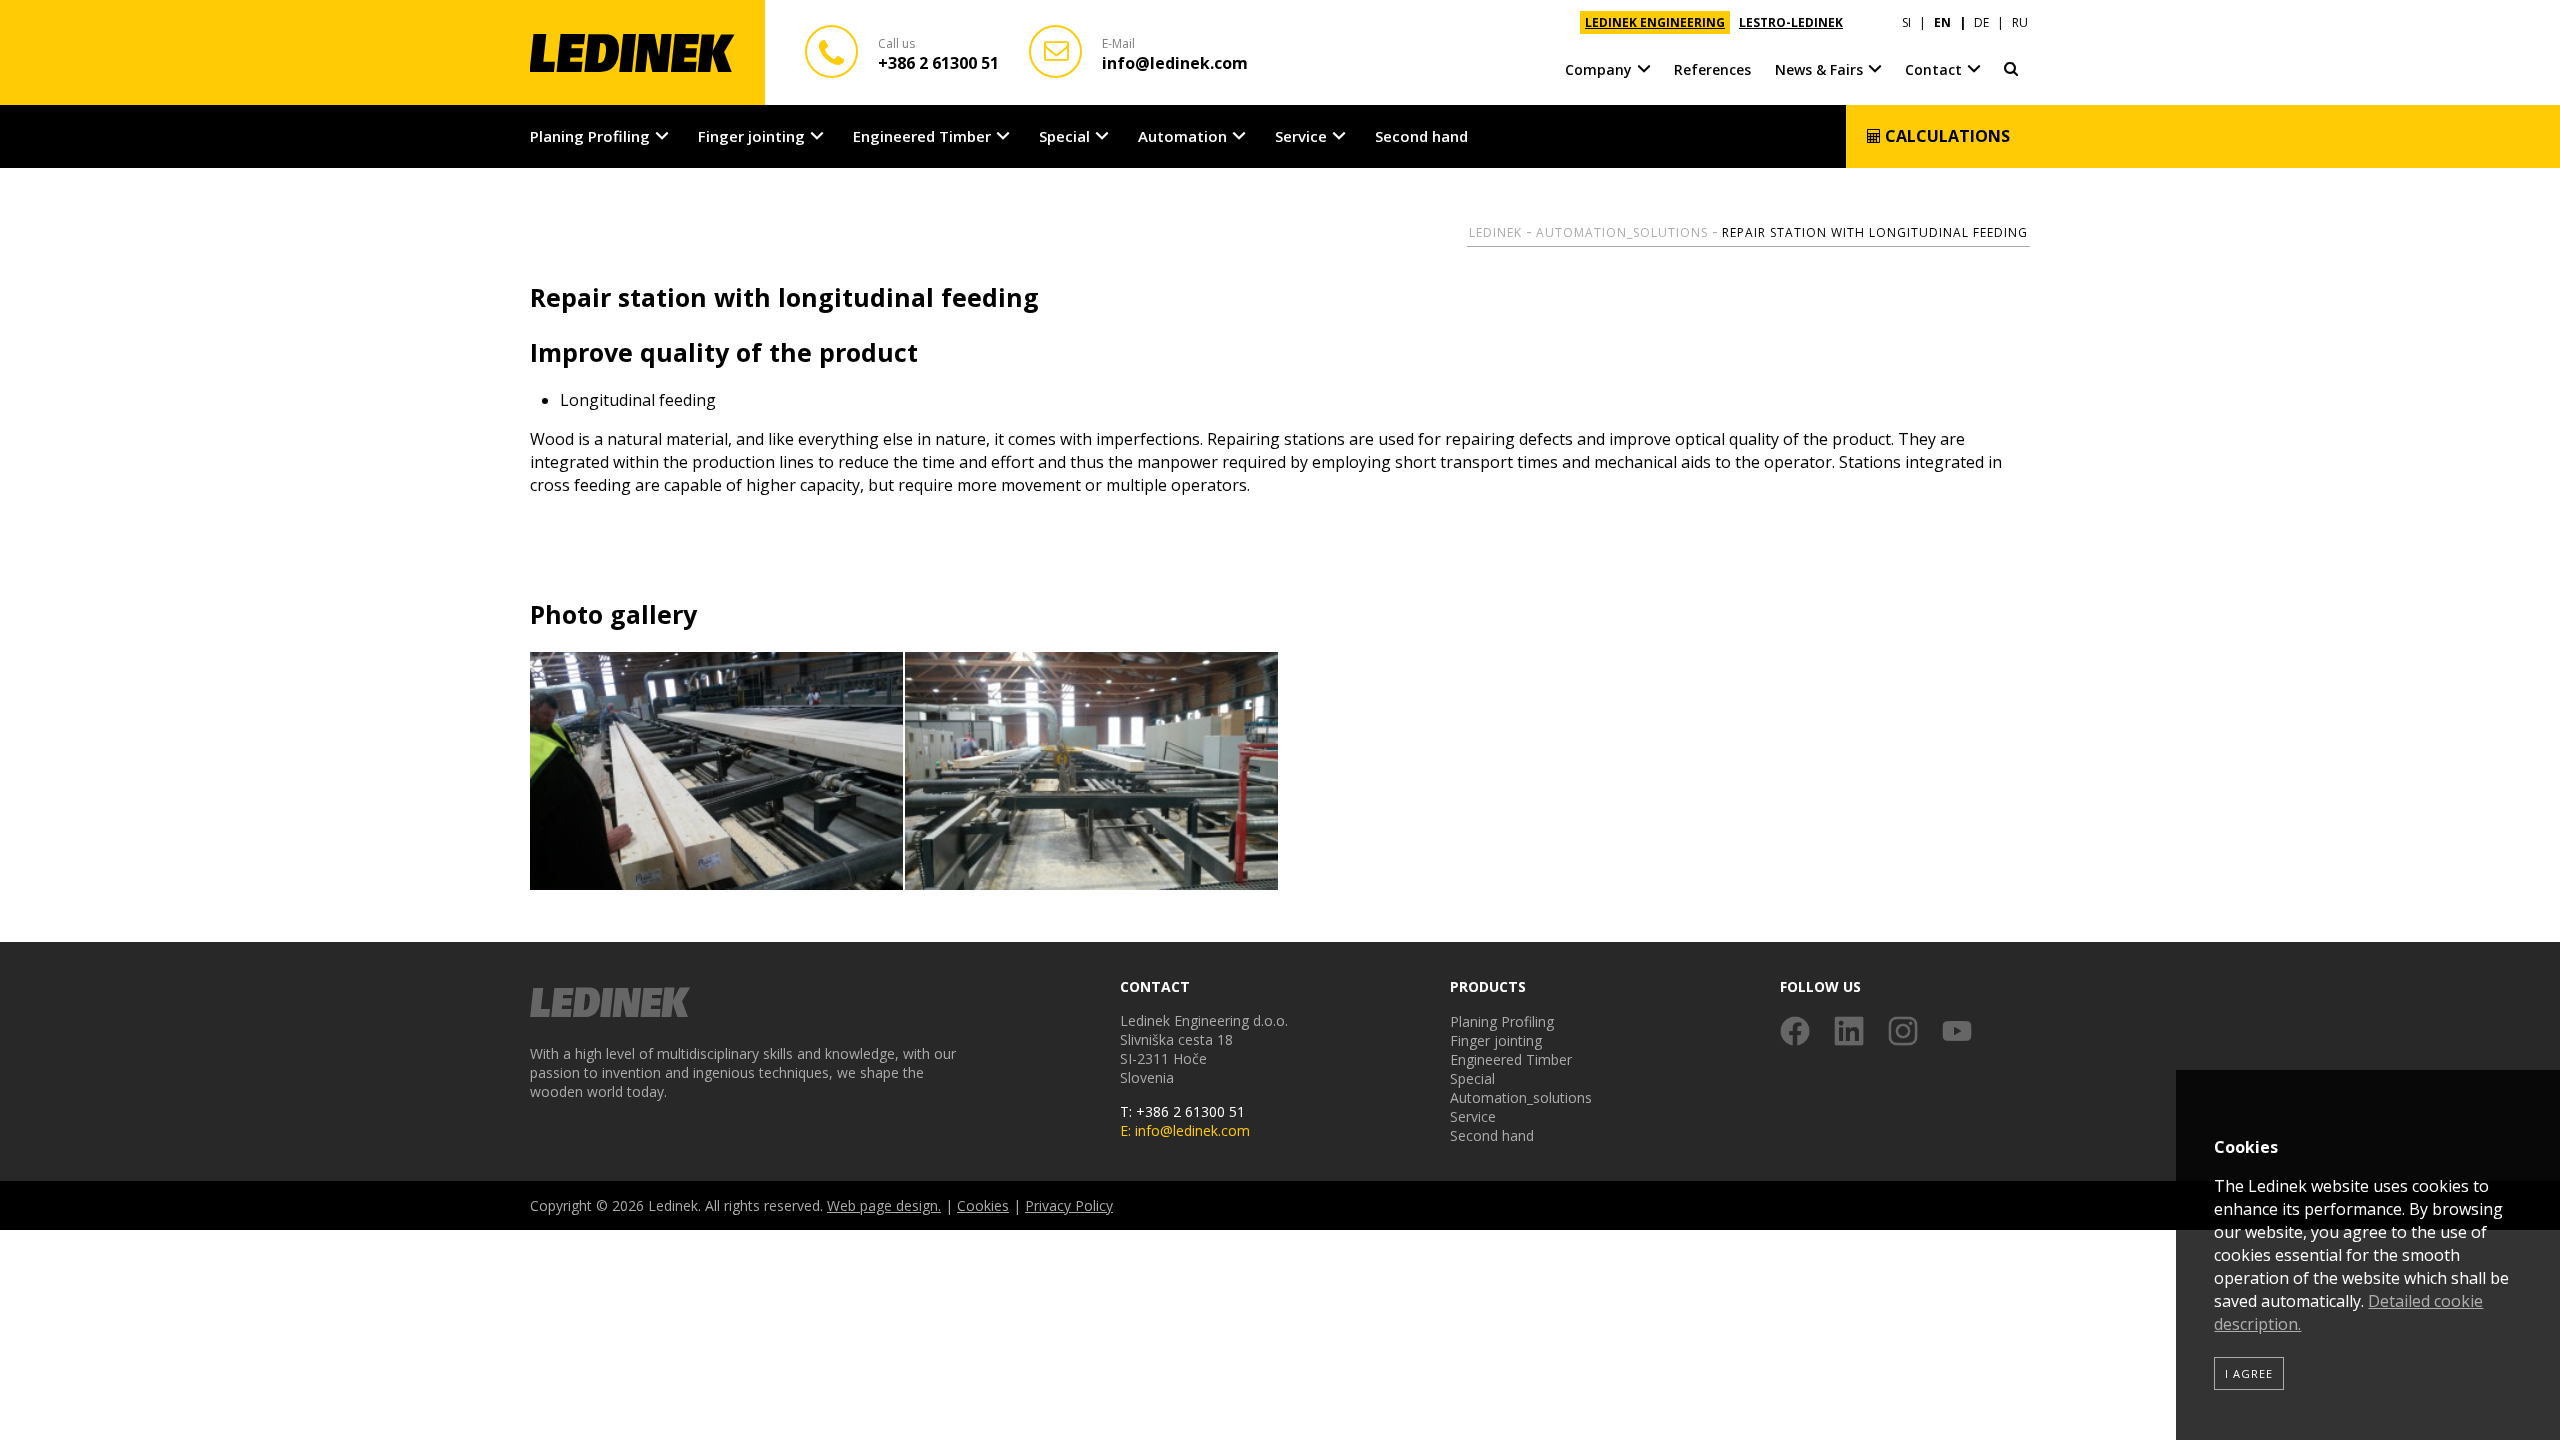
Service (1301, 136)
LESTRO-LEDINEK (1791, 22)
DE (1981, 22)
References (1712, 69)
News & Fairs (1819, 69)
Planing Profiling (590, 136)
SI (1906, 22)
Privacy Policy (1069, 1205)
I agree (2249, 1373)
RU (2020, 22)
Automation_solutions (1622, 232)
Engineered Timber (922, 136)
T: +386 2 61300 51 (1182, 1111)
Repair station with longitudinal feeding (1875, 232)
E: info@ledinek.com (1185, 1130)
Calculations (1945, 136)
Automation (1182, 136)
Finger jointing (751, 136)
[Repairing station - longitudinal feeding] (717, 772)
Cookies (983, 1205)
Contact (1933, 69)
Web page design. (884, 1205)
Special (1064, 136)
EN (1942, 22)
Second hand (1421, 136)
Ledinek (1495, 232)
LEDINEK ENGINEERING (1655, 22)
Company (1598, 69)
